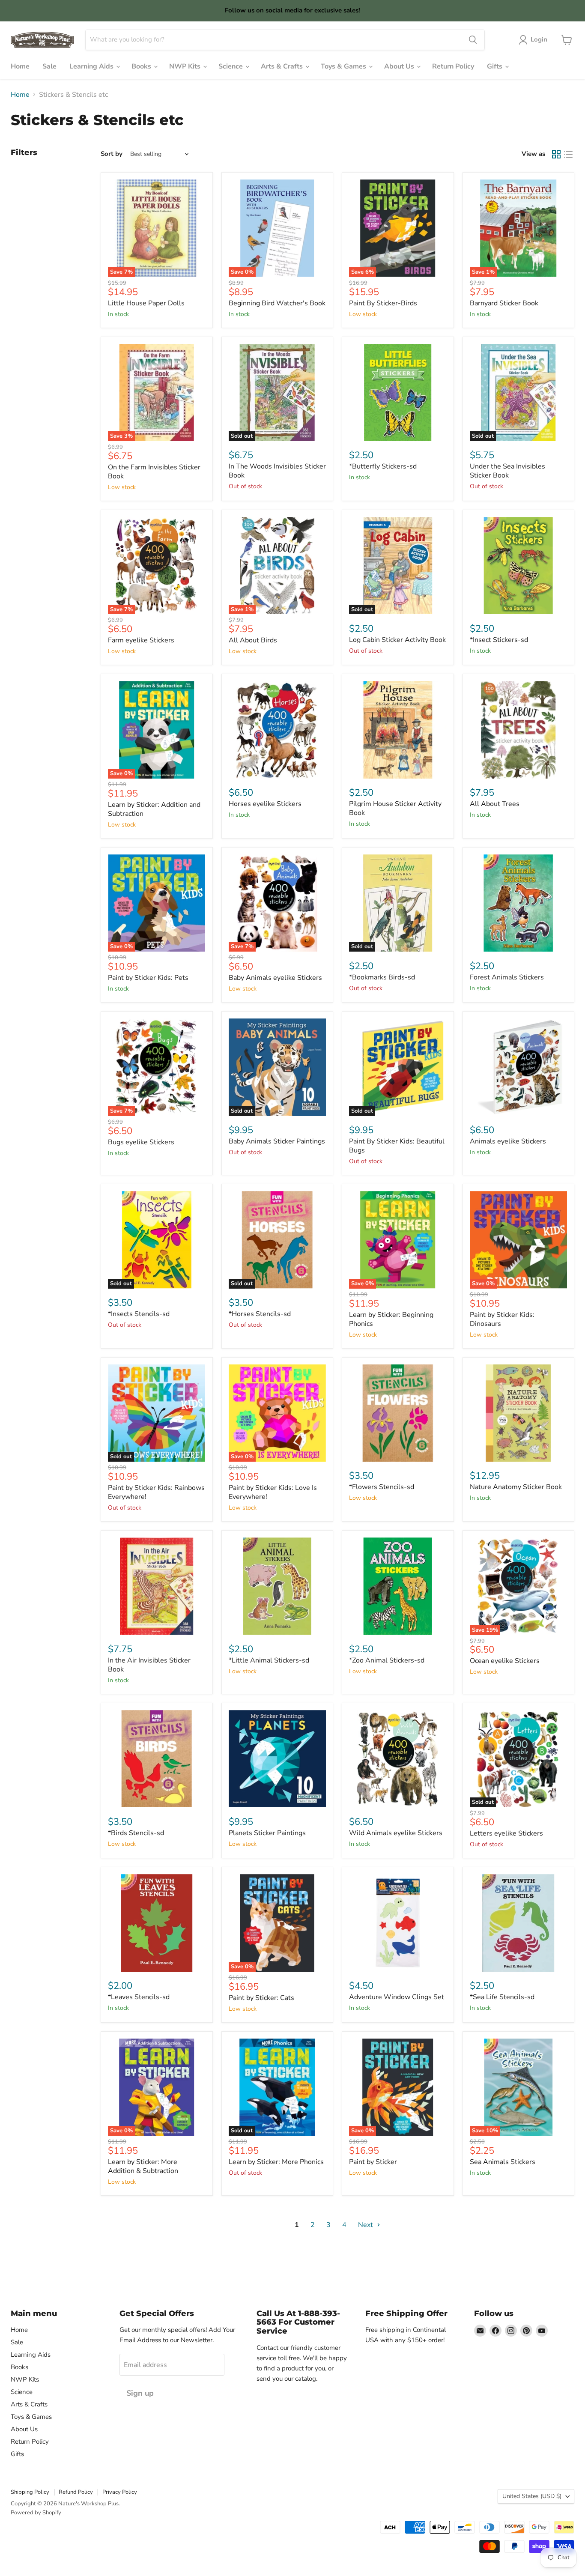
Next (366, 2225)
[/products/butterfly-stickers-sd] (398, 393)
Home (20, 66)
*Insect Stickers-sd (499, 640)
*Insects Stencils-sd (139, 1314)
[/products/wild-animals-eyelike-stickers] (398, 1759)
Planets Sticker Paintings (267, 1833)
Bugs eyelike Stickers (141, 1142)
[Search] (473, 40)
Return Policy (453, 66)
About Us (400, 66)
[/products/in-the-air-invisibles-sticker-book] (157, 1586)
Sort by (112, 154)
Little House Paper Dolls (146, 303)
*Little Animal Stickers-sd (269, 1660)
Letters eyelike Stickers (506, 1833)
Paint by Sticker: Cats (261, 1998)
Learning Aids (92, 66)
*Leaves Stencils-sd (139, 1997)
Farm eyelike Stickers (141, 640)
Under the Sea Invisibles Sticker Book (507, 471)
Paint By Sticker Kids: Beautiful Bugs (397, 1146)
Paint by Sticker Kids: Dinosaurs (502, 1319)
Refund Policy (76, 2492)
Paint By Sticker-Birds (383, 303)
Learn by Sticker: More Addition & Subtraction (143, 2166)
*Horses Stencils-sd (260, 1314)
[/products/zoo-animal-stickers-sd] (398, 1586)
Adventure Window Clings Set (397, 1997)
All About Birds (253, 640)
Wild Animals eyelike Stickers (396, 1833)
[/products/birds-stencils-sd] (157, 1759)
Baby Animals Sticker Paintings (277, 1141)
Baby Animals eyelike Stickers (275, 978)
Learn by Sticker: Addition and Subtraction (154, 809)
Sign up (140, 2393)
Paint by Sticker (373, 2162)
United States (532, 2496)
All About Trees (495, 804)
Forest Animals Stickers (507, 977)
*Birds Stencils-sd (136, 1833)
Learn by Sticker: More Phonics (276, 2162)
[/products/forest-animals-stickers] (519, 903)
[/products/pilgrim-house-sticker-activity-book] (398, 730)
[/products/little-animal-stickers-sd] (278, 1586)
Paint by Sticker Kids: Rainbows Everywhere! (156, 1492)
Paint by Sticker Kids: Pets (148, 978)
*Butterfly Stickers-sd (383, 466)
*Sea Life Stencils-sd (502, 1997)
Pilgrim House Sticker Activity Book (395, 808)
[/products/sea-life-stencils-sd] (519, 1923)
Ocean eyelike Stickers (505, 1661)
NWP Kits (186, 66)
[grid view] (556, 154)
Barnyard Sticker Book (504, 303)
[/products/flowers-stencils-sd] (398, 1413)
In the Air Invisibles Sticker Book (149, 1665)
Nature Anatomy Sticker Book (516, 1487)
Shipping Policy (30, 2492)
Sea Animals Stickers (503, 2162)
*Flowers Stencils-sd (382, 1487)
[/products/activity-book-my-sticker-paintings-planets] (278, 1759)
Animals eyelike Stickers (508, 1141)
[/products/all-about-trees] (519, 730)
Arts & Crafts (283, 66)
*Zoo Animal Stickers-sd (387, 1660)
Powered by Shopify (36, 2513)
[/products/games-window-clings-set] (398, 1923)
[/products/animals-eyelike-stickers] (519, 1067)
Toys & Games (344, 66)
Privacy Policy (120, 2492)
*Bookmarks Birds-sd (382, 977)
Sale (49, 66)
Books (142, 66)
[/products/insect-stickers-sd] (519, 566)
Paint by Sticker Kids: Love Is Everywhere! (273, 1492)
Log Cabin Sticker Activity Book (397, 640)
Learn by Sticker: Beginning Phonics (391, 1319)
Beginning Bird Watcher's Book (277, 303)
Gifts (495, 66)
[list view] (568, 154)
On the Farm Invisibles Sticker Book (154, 472)
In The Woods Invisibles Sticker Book (277, 471)
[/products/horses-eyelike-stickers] (278, 730)
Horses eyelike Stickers (265, 804)
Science (231, 66)
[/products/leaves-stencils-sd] (157, 1923)
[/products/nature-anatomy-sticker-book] (519, 1413)
